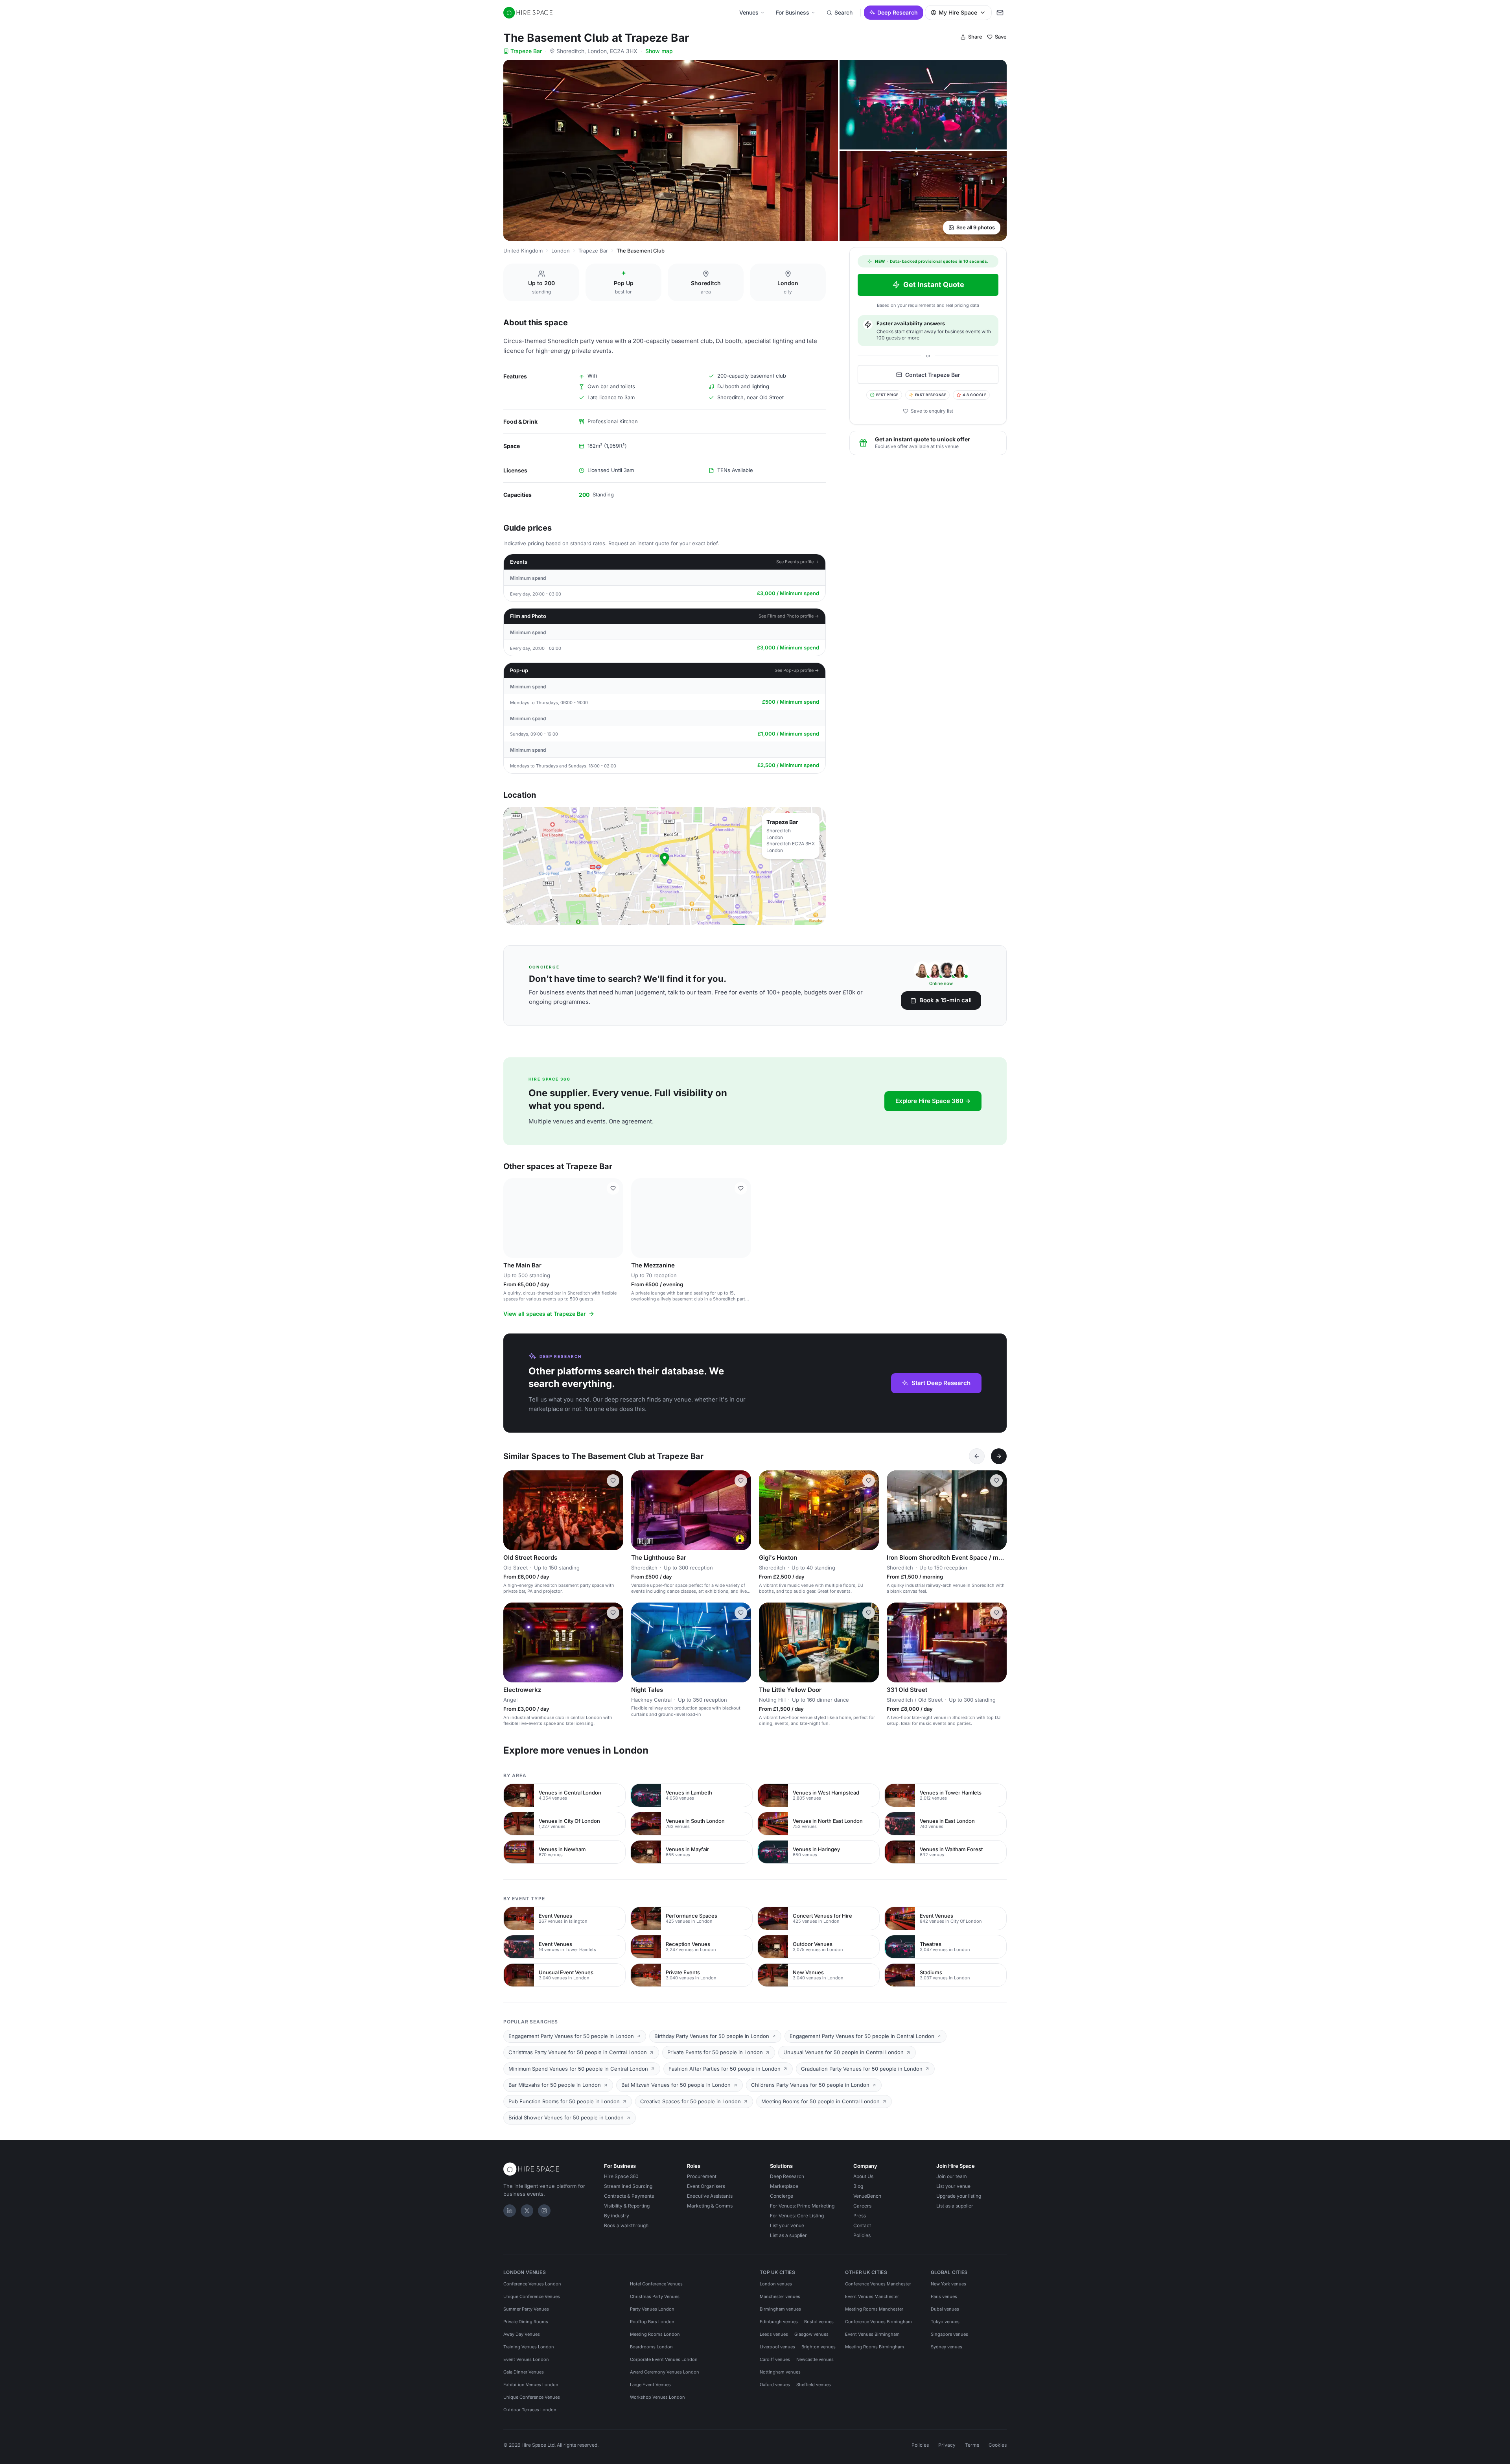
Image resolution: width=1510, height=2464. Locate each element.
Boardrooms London (651, 2347)
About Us (863, 2176)
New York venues (948, 2284)
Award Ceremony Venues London (665, 2372)
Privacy (947, 2445)
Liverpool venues (777, 2347)
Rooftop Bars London (652, 2322)
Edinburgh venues (779, 2322)
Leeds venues (774, 2334)
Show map (659, 51)
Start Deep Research (941, 1383)
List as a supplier (788, 2235)
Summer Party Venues (526, 2309)
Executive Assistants (710, 2196)
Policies (862, 2235)
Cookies (998, 2445)
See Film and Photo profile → (789, 616)
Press (860, 2216)
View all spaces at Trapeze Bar (545, 1314)
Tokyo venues (945, 2322)
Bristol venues (819, 2322)
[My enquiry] (1000, 13)
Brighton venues (819, 2347)
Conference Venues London (532, 2284)
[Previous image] (513, 1218)
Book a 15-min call (946, 1000)
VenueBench (867, 2196)
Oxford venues (775, 2385)
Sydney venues (947, 2347)
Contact (862, 2225)
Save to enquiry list (932, 411)
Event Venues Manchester (872, 2296)
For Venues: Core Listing (797, 2216)
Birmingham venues (780, 2309)
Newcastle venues (815, 2359)
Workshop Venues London (657, 2397)
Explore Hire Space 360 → (933, 1101)
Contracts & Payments (629, 2196)
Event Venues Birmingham (872, 2334)
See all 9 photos (976, 227)
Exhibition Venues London (531, 2385)
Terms (972, 2445)
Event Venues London (526, 2359)
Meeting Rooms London (655, 2334)
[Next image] (614, 1218)
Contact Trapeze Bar (933, 375)
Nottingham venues (780, 2372)
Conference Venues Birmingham (878, 2322)
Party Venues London (652, 2309)
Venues (749, 12)
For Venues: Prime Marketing (802, 2206)
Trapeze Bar (526, 51)
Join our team (952, 2176)
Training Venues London (529, 2347)
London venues (776, 2284)
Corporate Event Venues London (664, 2359)
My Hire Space (958, 12)
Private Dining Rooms (526, 2322)
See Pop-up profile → (797, 670)
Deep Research (898, 12)
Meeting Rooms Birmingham (875, 2347)
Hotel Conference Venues (656, 2284)
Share (975, 37)
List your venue (787, 2225)
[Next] (999, 1456)
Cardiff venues (775, 2359)
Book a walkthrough (626, 2225)
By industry (617, 2216)
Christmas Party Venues (655, 2296)
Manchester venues (780, 2296)
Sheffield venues (814, 2385)
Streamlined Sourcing (628, 2186)
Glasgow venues (811, 2334)
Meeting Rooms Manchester (874, 2309)
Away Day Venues (522, 2334)
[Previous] (977, 1456)
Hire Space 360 (621, 2176)
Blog (858, 2186)
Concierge (782, 2196)
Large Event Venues (650, 2385)
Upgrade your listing (959, 2196)
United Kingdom (523, 251)
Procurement (702, 2176)
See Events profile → (798, 562)
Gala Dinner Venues (524, 2372)
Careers (862, 2206)
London (561, 251)
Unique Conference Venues (532, 2296)
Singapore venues (949, 2334)
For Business (793, 12)
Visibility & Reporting (627, 2206)
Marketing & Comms (710, 2206)
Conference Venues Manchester (878, 2284)
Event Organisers (706, 2186)
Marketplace (784, 2186)
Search (843, 12)
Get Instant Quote (934, 285)
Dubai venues (945, 2309)
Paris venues (944, 2296)
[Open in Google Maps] (665, 866)
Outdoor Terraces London (530, 2410)
